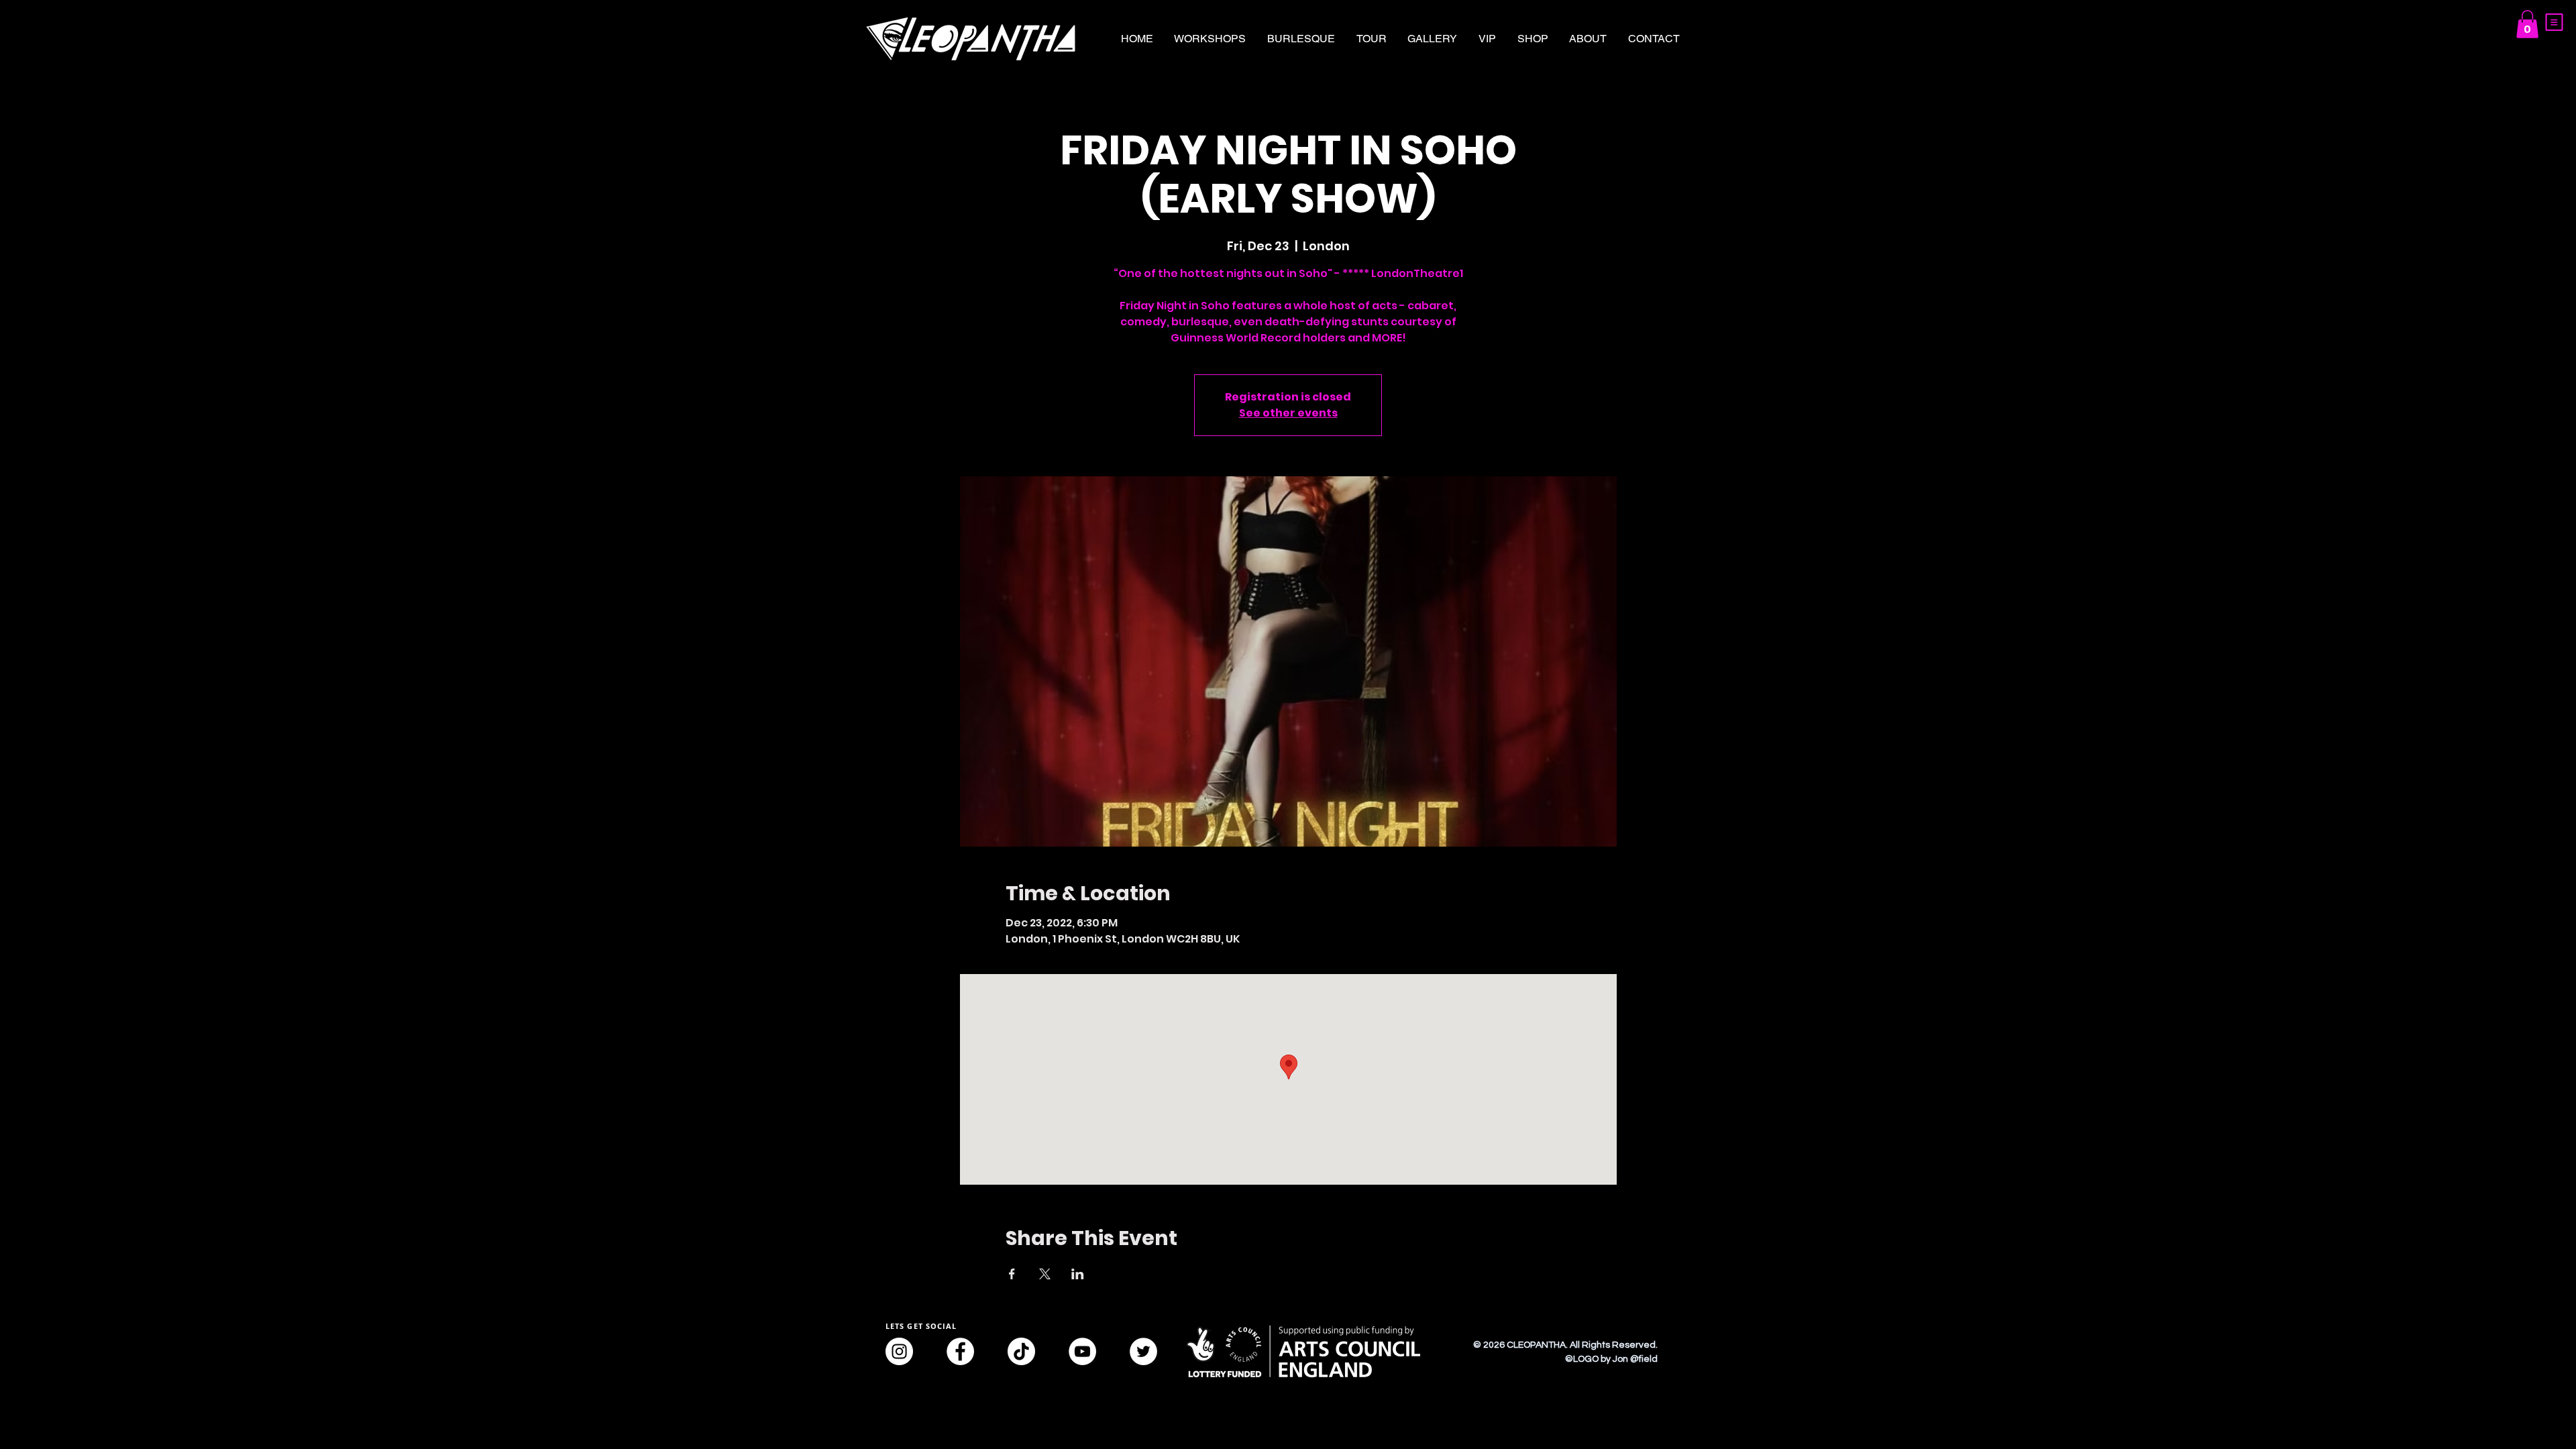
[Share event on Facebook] (1012, 1274)
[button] (2554, 22)
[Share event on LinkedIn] (1078, 1274)
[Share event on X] (1045, 1274)
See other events (1288, 413)
